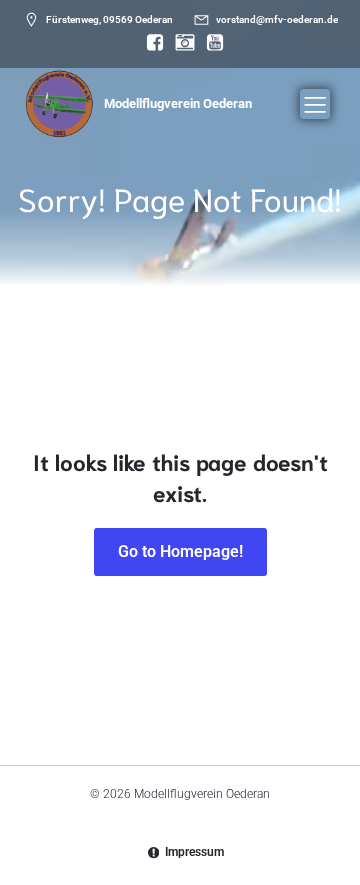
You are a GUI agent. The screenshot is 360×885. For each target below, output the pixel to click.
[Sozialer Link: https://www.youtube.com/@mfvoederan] (210, 43)
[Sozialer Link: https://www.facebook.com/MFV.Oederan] (150, 43)
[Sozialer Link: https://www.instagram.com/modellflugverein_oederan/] (180, 43)
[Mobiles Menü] (315, 104)
